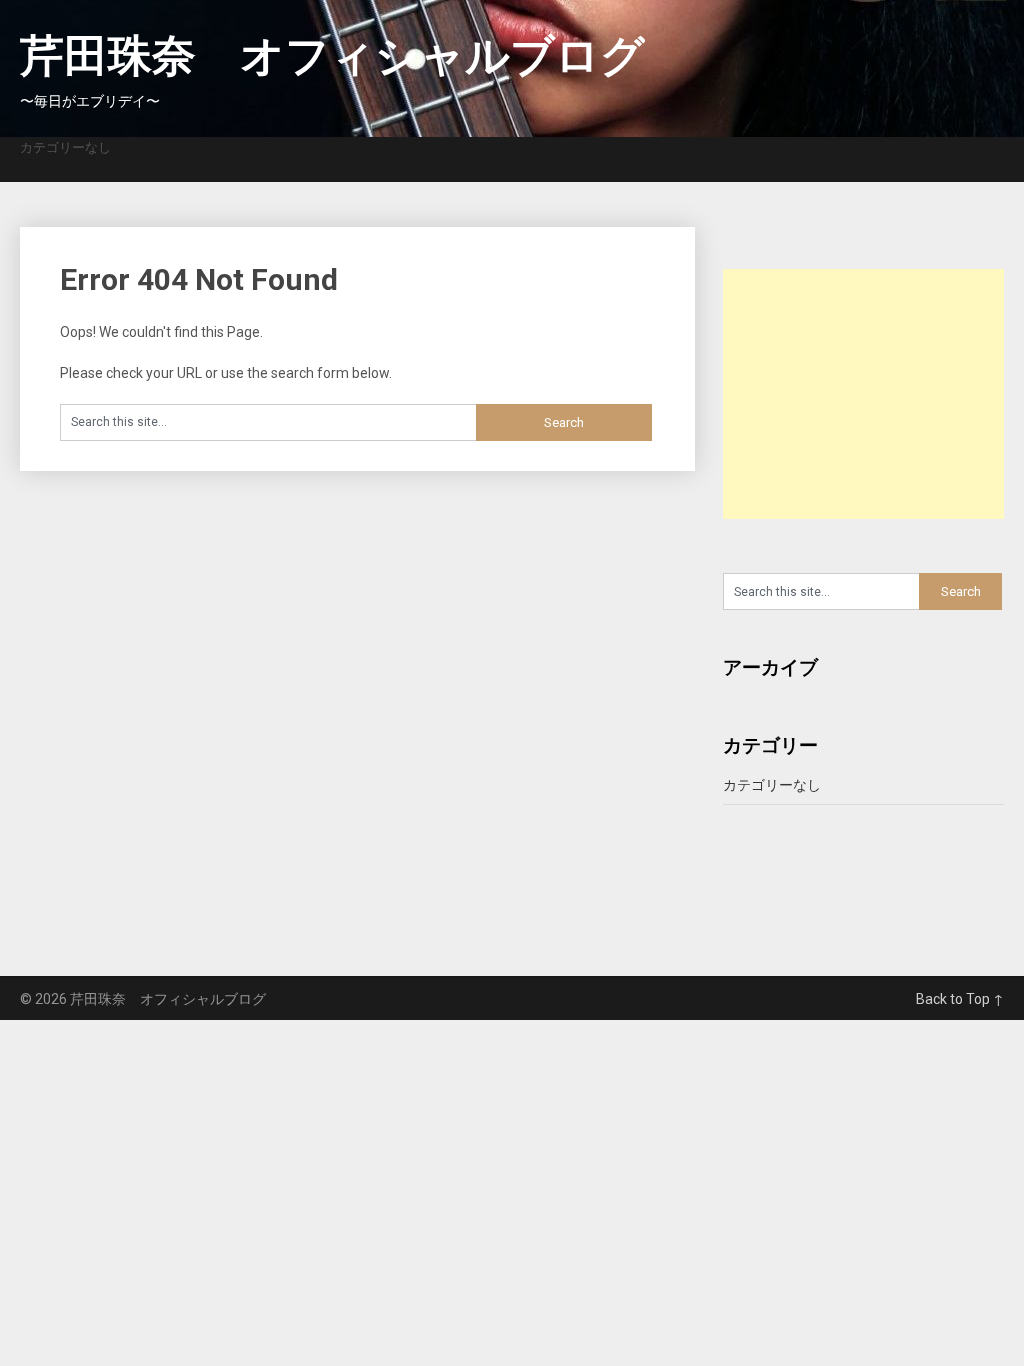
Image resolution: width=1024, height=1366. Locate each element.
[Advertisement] (873, 394)
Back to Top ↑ (960, 999)
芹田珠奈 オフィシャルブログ (332, 56)
